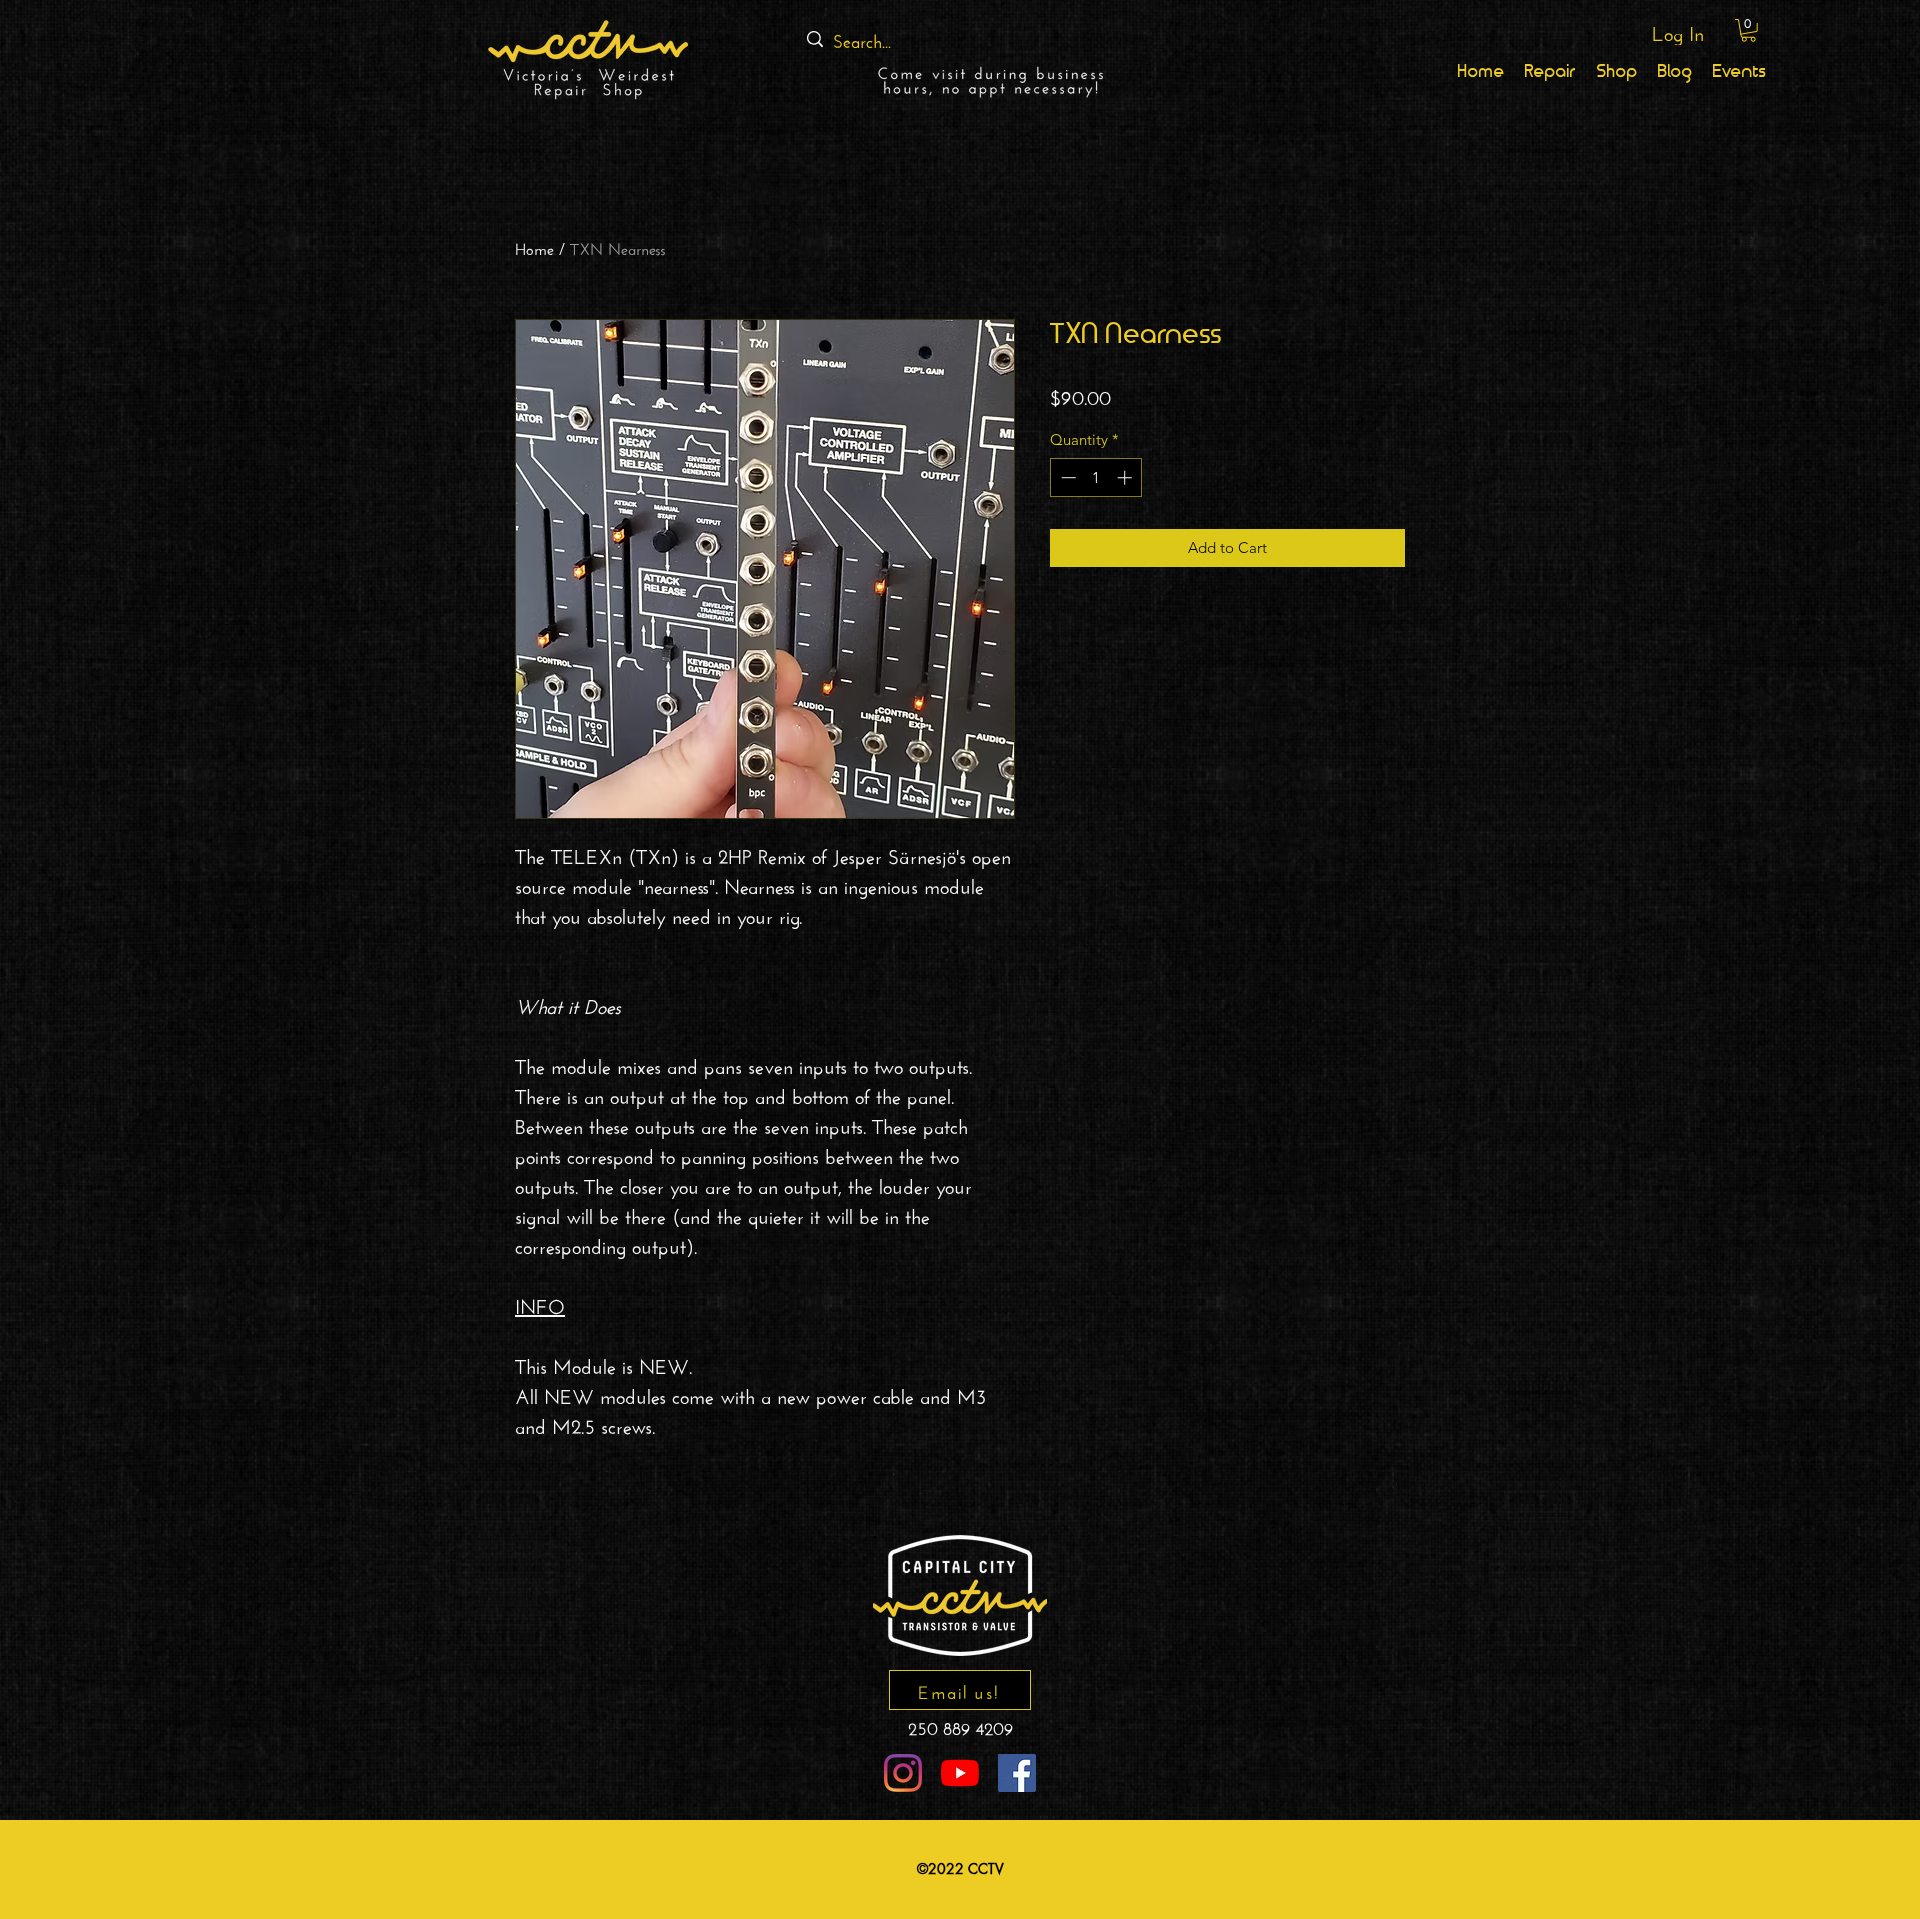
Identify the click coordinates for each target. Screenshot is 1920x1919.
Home (534, 246)
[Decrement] (1066, 477)
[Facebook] (1017, 1773)
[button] (1748, 30)
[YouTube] (960, 1773)
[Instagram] (903, 1773)
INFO (540, 1303)
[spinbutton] (1096, 477)
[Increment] (1126, 477)
